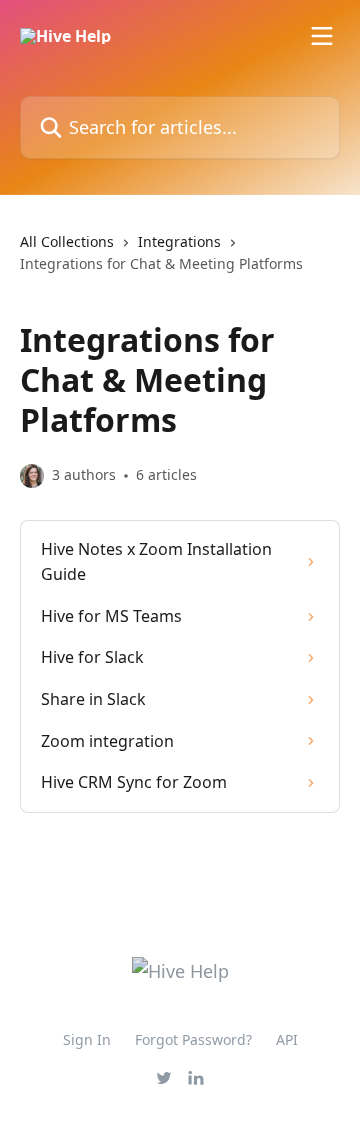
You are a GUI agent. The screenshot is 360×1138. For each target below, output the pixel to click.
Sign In (87, 1039)
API (287, 1039)
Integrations (179, 241)
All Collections (67, 241)
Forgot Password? (193, 1039)
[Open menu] (322, 36)
